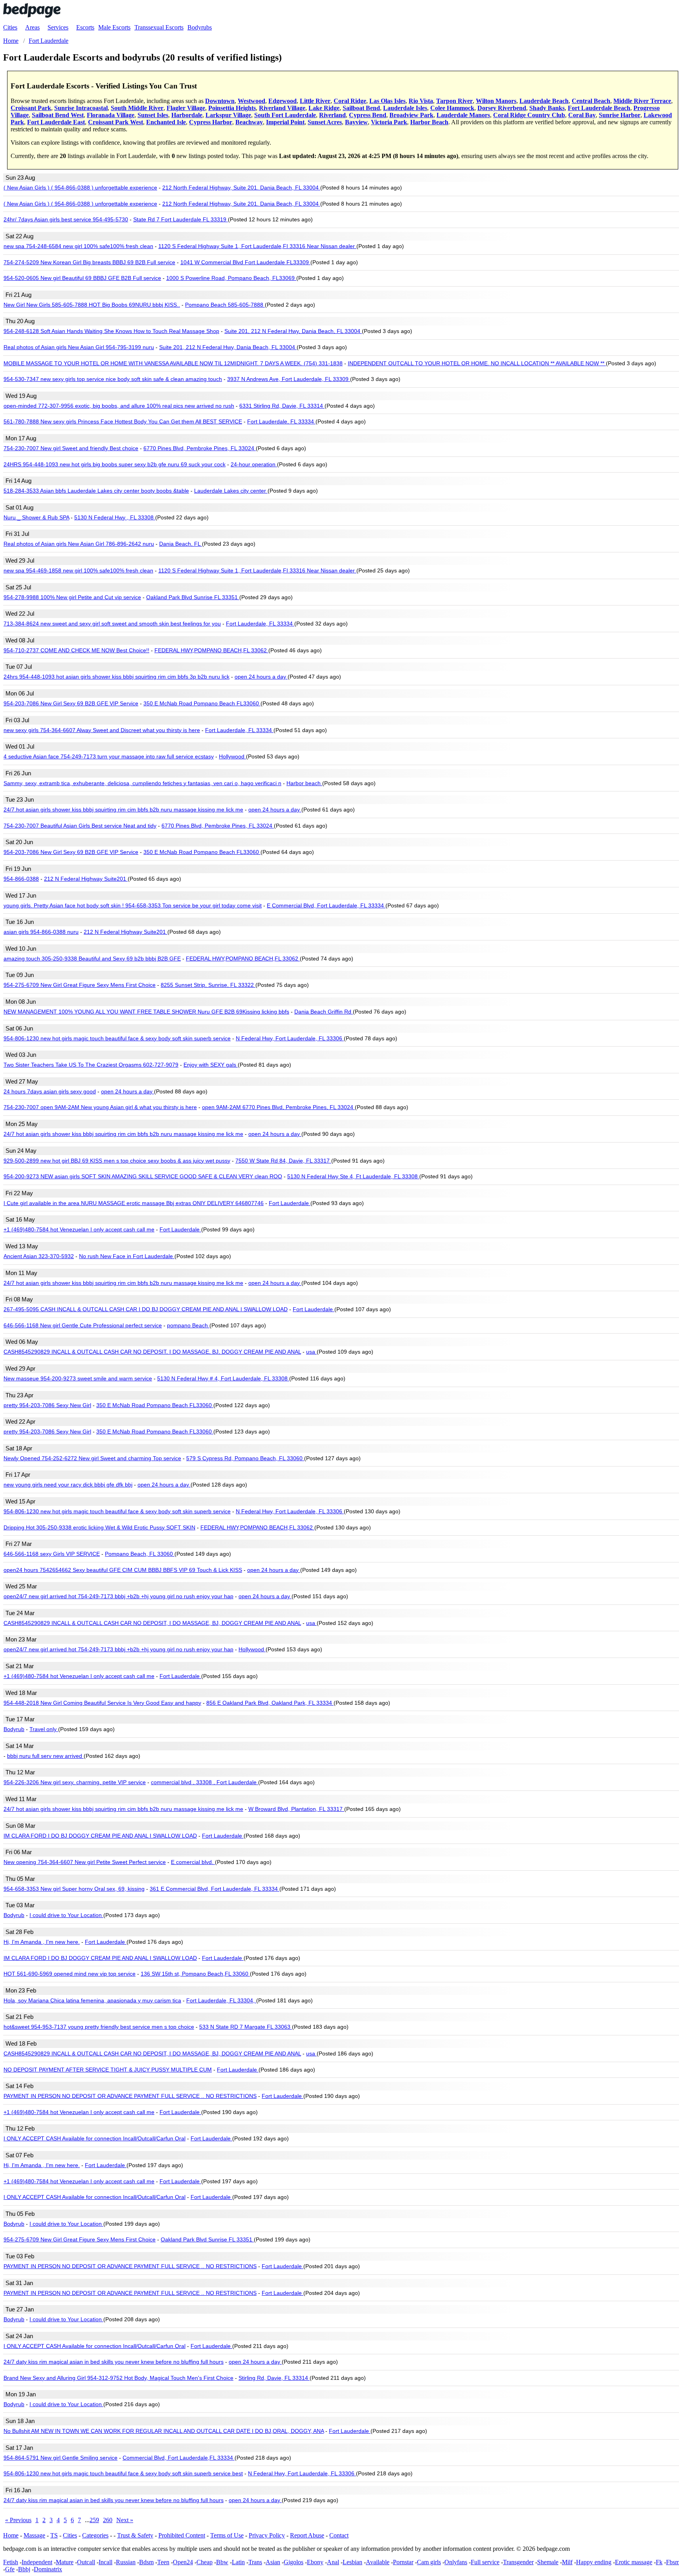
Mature (65, 2562)
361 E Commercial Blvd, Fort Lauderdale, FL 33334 (215, 1889)
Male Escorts (114, 27)
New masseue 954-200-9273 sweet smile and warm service (78, 1378)
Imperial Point (285, 122)
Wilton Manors (496, 101)
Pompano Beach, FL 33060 (140, 1554)
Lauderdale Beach (544, 101)
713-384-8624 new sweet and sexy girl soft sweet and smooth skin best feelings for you (112, 624)
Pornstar (403, 2562)
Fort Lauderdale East (56, 122)
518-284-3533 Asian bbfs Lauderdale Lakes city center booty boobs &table (96, 491)
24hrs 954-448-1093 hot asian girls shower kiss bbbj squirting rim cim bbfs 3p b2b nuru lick (117, 677)
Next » (125, 2520)
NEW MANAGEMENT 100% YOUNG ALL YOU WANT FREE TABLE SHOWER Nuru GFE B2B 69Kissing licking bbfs (146, 1012)
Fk (659, 2562)
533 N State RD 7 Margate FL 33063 (246, 2027)
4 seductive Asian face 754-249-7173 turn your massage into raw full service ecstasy (109, 756)
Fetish (11, 2562)
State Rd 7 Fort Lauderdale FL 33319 (181, 219)
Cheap (205, 2562)
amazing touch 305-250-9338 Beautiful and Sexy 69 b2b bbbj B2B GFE (92, 959)
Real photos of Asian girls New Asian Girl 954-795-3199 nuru (79, 347)
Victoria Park (389, 122)
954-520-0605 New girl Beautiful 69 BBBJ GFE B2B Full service (82, 278)
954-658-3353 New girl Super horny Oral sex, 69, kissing (74, 1889)
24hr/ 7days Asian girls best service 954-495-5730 (66, 219)
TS (54, 2535)
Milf (567, 2562)
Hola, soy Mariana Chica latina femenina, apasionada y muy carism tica (92, 2000)
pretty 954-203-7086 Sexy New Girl (47, 1405)
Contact (339, 2535)
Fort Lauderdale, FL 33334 (281, 421)
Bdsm (146, 2562)
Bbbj (24, 2569)
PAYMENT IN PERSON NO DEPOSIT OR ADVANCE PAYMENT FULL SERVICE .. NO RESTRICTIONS (130, 2096)
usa (311, 1352)
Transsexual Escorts (159, 27)
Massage (34, 2535)
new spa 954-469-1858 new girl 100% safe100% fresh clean (78, 570)
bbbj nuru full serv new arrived (45, 1756)
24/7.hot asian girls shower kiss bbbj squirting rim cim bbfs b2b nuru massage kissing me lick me (123, 810)
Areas (32, 27)
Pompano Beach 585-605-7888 (225, 305)
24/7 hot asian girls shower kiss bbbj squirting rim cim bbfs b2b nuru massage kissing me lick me (123, 1134)
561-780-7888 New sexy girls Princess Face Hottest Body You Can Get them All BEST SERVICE (123, 421)
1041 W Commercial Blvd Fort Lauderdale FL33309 (245, 262)
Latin (238, 2562)
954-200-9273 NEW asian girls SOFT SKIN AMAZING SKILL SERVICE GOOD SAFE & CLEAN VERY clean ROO (143, 1176)
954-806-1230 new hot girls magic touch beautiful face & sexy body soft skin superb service (117, 1038)
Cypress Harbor (211, 122)
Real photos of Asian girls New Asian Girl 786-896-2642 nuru (79, 544)
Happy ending (594, 2562)
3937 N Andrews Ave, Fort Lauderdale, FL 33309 (289, 379)
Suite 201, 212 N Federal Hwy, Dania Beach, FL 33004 (293, 331)
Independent (37, 2562)
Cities (10, 27)
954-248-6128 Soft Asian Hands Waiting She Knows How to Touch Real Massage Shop (111, 331)
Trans (255, 2562)
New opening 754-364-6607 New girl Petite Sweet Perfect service (85, 1862)
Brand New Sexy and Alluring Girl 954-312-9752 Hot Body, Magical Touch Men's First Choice (118, 2378)
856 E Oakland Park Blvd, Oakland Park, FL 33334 (270, 1703)
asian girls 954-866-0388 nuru (41, 932)
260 (108, 2520)
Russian (126, 2562)
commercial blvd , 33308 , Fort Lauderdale (205, 1782)
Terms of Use (227, 2535)
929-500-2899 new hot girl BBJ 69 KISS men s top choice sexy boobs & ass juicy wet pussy (117, 1161)
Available (378, 2562)
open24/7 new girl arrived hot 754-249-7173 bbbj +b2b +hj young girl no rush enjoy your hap (118, 1596)
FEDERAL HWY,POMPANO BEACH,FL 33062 (211, 650)
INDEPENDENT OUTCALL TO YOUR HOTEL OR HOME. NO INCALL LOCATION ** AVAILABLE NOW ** (477, 363)
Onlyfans (456, 2562)
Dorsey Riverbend (502, 108)
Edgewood (283, 101)
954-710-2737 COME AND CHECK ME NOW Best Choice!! (76, 650)
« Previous (18, 2520)
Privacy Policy (267, 2535)
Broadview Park (411, 115)
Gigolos (294, 2562)
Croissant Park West (116, 122)
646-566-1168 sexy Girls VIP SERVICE (52, 1554)
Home (11, 2535)
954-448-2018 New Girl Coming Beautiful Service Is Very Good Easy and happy (102, 1703)
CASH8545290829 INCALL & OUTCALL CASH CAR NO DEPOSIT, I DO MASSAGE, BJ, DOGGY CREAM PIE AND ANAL (152, 1352)
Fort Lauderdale (290, 1203)
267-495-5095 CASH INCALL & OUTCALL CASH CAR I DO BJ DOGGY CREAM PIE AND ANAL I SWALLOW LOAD (146, 1309)
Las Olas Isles (387, 101)
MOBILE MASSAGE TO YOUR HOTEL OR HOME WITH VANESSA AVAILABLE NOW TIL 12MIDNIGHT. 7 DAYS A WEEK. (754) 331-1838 (173, 363)
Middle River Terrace (642, 101)
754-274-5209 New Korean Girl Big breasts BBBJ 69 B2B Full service (89, 262)
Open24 (183, 2562)
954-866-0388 (21, 879)
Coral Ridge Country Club (529, 115)
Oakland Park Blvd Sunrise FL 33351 (193, 597)
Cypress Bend (368, 115)
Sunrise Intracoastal (81, 108)
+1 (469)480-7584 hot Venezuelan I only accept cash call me (79, 1229)
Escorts (85, 27)
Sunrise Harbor (620, 115)
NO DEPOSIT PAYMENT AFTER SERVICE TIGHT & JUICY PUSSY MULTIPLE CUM (108, 2070)
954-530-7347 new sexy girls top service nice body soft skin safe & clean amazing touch (113, 379)
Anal (333, 2562)
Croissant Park (31, 108)
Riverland (332, 115)
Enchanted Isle (166, 122)
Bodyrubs (200, 27)
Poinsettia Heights (232, 108)
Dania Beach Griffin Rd (324, 1012)
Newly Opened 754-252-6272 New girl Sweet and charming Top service (92, 1458)
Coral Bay (582, 115)
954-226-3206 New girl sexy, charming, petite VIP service (75, 1782)
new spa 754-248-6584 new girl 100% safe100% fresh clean (78, 246)
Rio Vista (421, 101)
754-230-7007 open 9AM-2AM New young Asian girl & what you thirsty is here (100, 1107)
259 (94, 2520)
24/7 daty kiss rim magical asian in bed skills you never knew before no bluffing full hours (114, 2362)
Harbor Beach (429, 122)
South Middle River (137, 108)
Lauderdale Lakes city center (231, 491)
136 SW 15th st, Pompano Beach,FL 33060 (195, 1974)
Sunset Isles (153, 115)
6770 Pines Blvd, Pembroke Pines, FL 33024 (200, 448)
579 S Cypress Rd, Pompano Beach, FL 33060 (245, 1458)
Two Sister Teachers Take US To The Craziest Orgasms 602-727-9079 (91, 1065)
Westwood (251, 101)
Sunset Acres (325, 122)
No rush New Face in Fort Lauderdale (127, 1256)
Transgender (518, 2562)
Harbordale (187, 115)
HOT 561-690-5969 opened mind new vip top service (70, 1974)
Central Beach (591, 101)
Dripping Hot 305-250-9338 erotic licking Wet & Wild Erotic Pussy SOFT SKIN (99, 1527)
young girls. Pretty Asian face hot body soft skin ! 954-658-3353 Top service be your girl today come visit (133, 905)
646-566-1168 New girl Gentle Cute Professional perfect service (83, 1325)
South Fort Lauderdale (285, 115)
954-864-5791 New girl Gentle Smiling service (61, 2458)
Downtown (220, 101)
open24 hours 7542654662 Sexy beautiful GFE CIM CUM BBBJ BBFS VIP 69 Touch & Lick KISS (123, 1570)
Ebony (315, 2562)
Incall (106, 2562)
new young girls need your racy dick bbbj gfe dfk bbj (68, 1485)
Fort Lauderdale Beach (599, 108)
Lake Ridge (324, 108)
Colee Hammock (452, 108)
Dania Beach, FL (181, 544)
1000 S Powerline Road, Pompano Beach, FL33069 (231, 278)
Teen (163, 2562)
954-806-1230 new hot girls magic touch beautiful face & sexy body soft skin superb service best (123, 2473)
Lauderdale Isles (405, 108)
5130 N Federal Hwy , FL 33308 (115, 517)
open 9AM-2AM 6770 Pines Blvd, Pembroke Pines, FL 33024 (278, 1107)
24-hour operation (254, 464)
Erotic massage (634, 2562)
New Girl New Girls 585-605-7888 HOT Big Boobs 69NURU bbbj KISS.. (92, 305)
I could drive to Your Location (66, 1915)
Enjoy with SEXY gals (211, 1065)
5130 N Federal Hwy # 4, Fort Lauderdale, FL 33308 (223, 1378)
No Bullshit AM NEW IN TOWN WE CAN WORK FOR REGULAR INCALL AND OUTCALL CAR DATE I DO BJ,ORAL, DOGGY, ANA (164, 2431)
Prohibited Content (182, 2535)
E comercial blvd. (193, 1862)
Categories (95, 2535)
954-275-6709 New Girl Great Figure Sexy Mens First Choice (80, 985)
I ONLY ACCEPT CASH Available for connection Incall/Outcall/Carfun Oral (95, 2138)
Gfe (10, 2569)
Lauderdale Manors (463, 115)
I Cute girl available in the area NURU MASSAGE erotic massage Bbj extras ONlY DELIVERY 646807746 (134, 1203)
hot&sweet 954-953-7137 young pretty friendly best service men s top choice (99, 2027)
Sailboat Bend (361, 108)
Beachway (249, 122)
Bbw (222, 2562)
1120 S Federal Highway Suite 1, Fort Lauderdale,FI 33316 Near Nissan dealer (257, 246)
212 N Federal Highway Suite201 (86, 879)
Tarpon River (454, 101)
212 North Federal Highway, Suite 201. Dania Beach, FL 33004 (241, 188)
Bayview (356, 122)
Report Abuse (307, 2535)
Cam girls (429, 2562)
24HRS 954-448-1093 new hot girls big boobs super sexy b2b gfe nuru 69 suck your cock (115, 464)
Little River (315, 101)
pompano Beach (188, 1325)
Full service (485, 2562)
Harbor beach (304, 783)
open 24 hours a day (261, 677)
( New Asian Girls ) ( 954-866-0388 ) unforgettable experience (80, 188)
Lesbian (352, 2562)
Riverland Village (282, 108)
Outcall (86, 2562)
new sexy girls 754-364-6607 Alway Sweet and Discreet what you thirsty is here (102, 730)
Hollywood (232, 756)
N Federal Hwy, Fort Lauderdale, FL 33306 (290, 1038)
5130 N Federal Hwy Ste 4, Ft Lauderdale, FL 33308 (353, 1176)
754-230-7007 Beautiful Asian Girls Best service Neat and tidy (80, 826)
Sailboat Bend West (58, 115)
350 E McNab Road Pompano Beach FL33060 (202, 703)
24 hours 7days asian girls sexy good (50, 1091)
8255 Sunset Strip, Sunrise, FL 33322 (208, 985)
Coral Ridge (350, 101)
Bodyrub (14, 1729)
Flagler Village (186, 108)
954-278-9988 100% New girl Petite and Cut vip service (72, 597)
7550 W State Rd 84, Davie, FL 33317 (283, 1161)
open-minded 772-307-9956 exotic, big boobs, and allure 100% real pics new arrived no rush (119, 406)
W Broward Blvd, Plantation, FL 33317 (296, 1809)
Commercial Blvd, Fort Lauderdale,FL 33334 (179, 2458)
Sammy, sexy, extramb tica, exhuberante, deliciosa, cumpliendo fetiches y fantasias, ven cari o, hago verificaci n (142, 783)
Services (58, 27)
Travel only (44, 1729)
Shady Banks (547, 108)
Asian (273, 2562)
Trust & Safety (135, 2535)
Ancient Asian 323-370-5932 (39, 1256)
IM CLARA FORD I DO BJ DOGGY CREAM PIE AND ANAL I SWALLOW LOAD (100, 1836)
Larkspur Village (228, 115)
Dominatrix (48, 2569)
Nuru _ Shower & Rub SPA (36, 517)
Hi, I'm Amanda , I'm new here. (42, 1942)
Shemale (548, 2562)
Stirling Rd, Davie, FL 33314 (274, 2378)
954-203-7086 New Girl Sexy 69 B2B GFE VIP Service (71, 703)
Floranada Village (111, 115)
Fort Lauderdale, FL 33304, (221, 2000)
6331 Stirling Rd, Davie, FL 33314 (282, 406)
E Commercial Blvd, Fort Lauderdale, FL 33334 (326, 905)
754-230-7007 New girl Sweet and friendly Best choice (71, 448)
